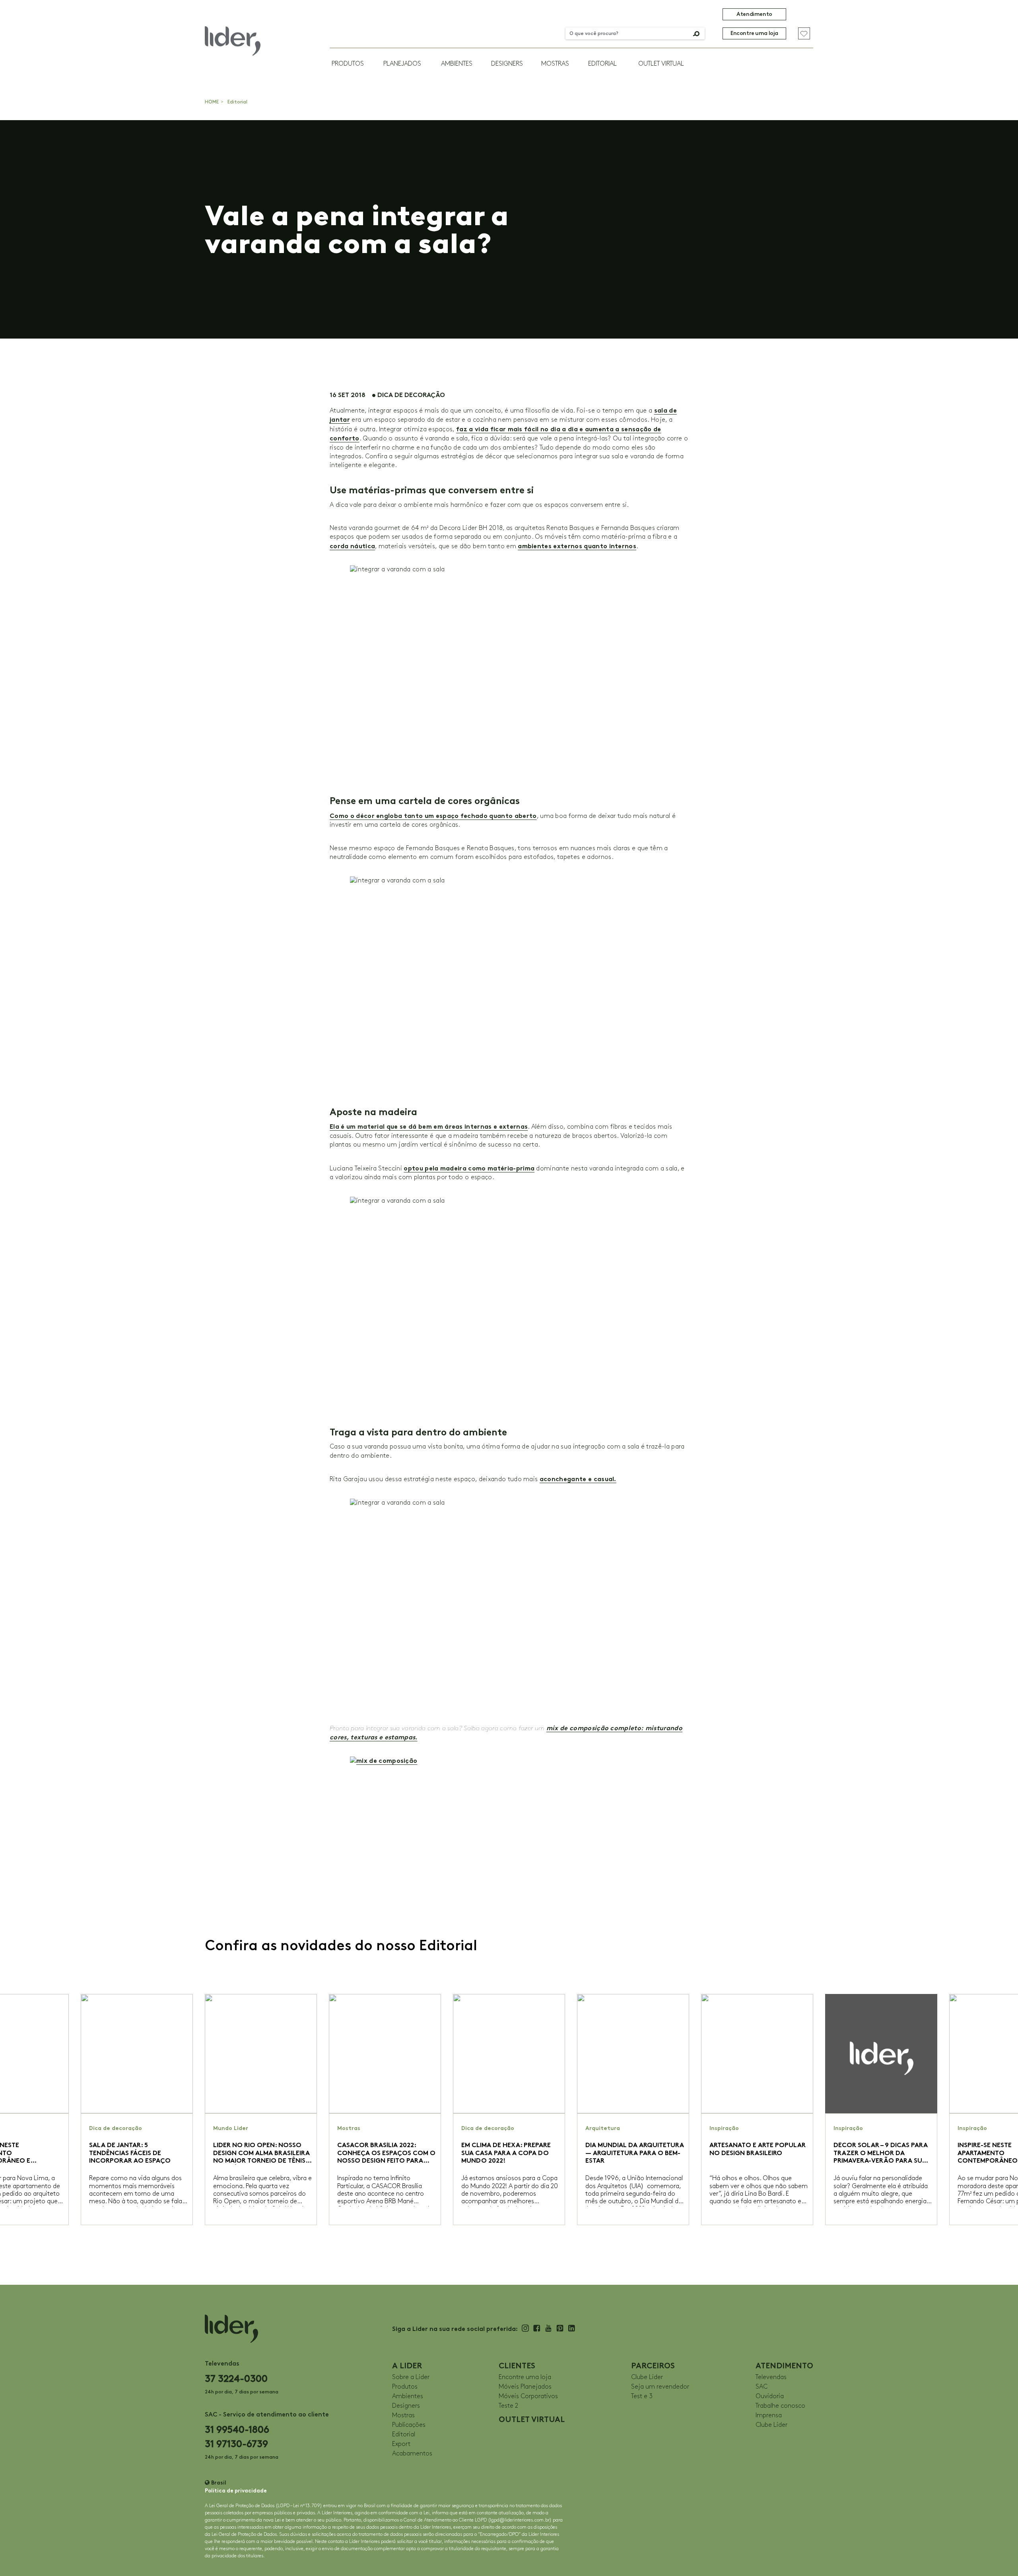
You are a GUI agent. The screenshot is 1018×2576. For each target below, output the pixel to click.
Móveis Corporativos (528, 2396)
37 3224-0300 (236, 2378)
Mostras (555, 64)
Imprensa (769, 2415)
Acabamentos (412, 2454)
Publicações (409, 2425)
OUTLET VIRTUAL (661, 64)
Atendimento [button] (754, 14)
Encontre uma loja (754, 33)
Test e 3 (642, 2396)
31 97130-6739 (236, 2444)
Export (401, 2444)
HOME (212, 102)
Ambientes (457, 64)
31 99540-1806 (237, 2429)
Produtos (348, 64)
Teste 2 (508, 2406)
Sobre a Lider (411, 2377)
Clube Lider (647, 2377)
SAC (762, 2387)
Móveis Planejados (525, 2387)
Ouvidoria (770, 2396)
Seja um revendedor (660, 2387)
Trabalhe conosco (780, 2406)
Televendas (771, 2377)
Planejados (402, 64)
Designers (507, 64)
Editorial (602, 64)
